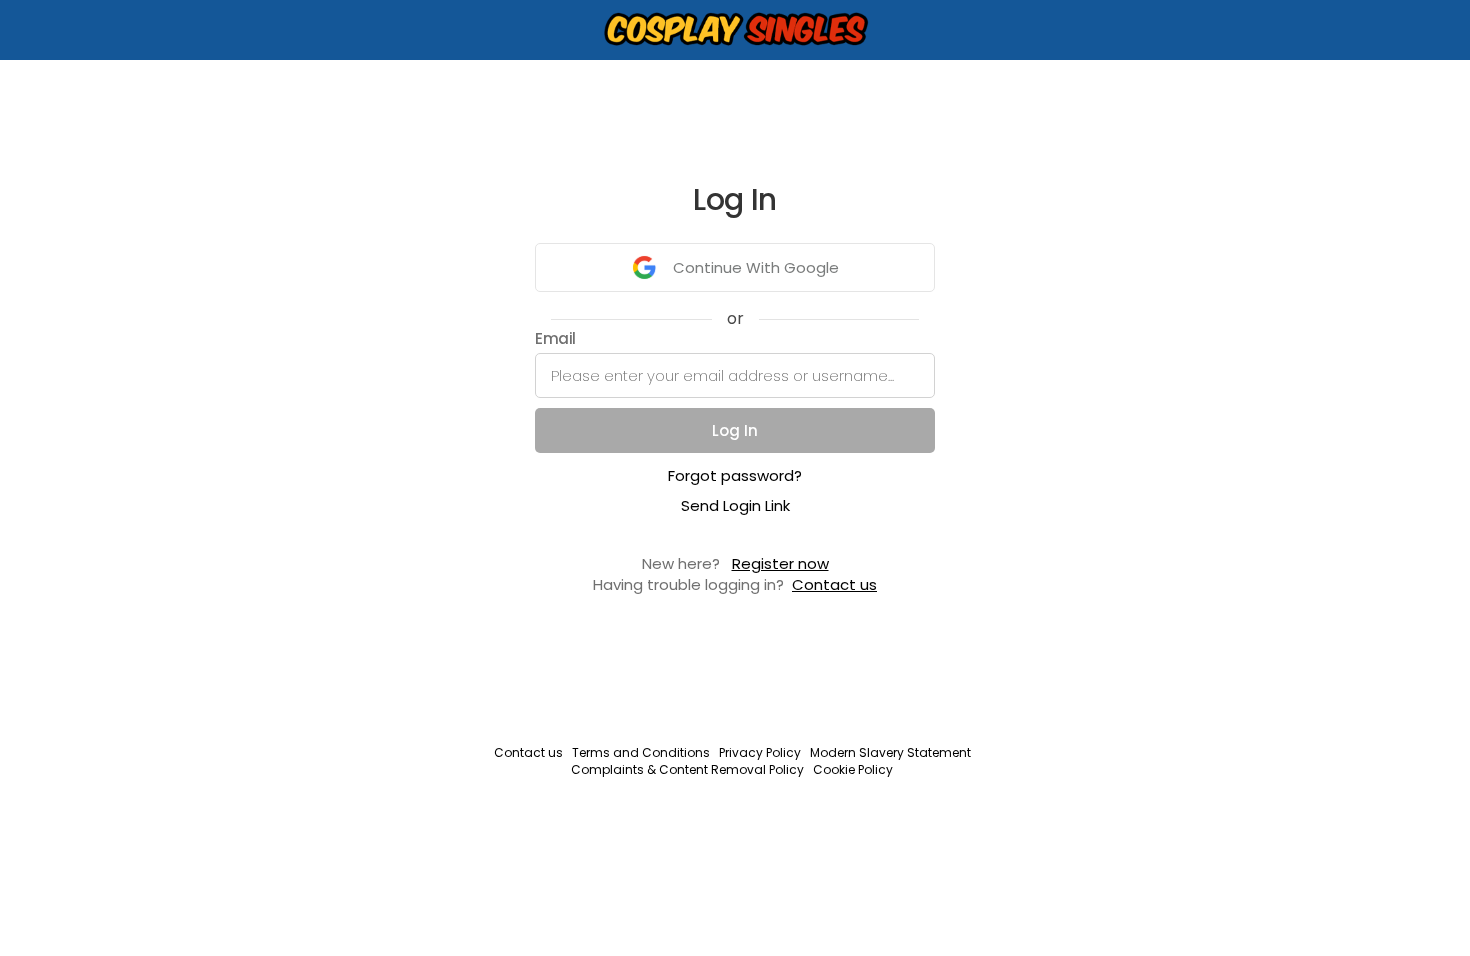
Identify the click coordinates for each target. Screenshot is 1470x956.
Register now (780, 563)
